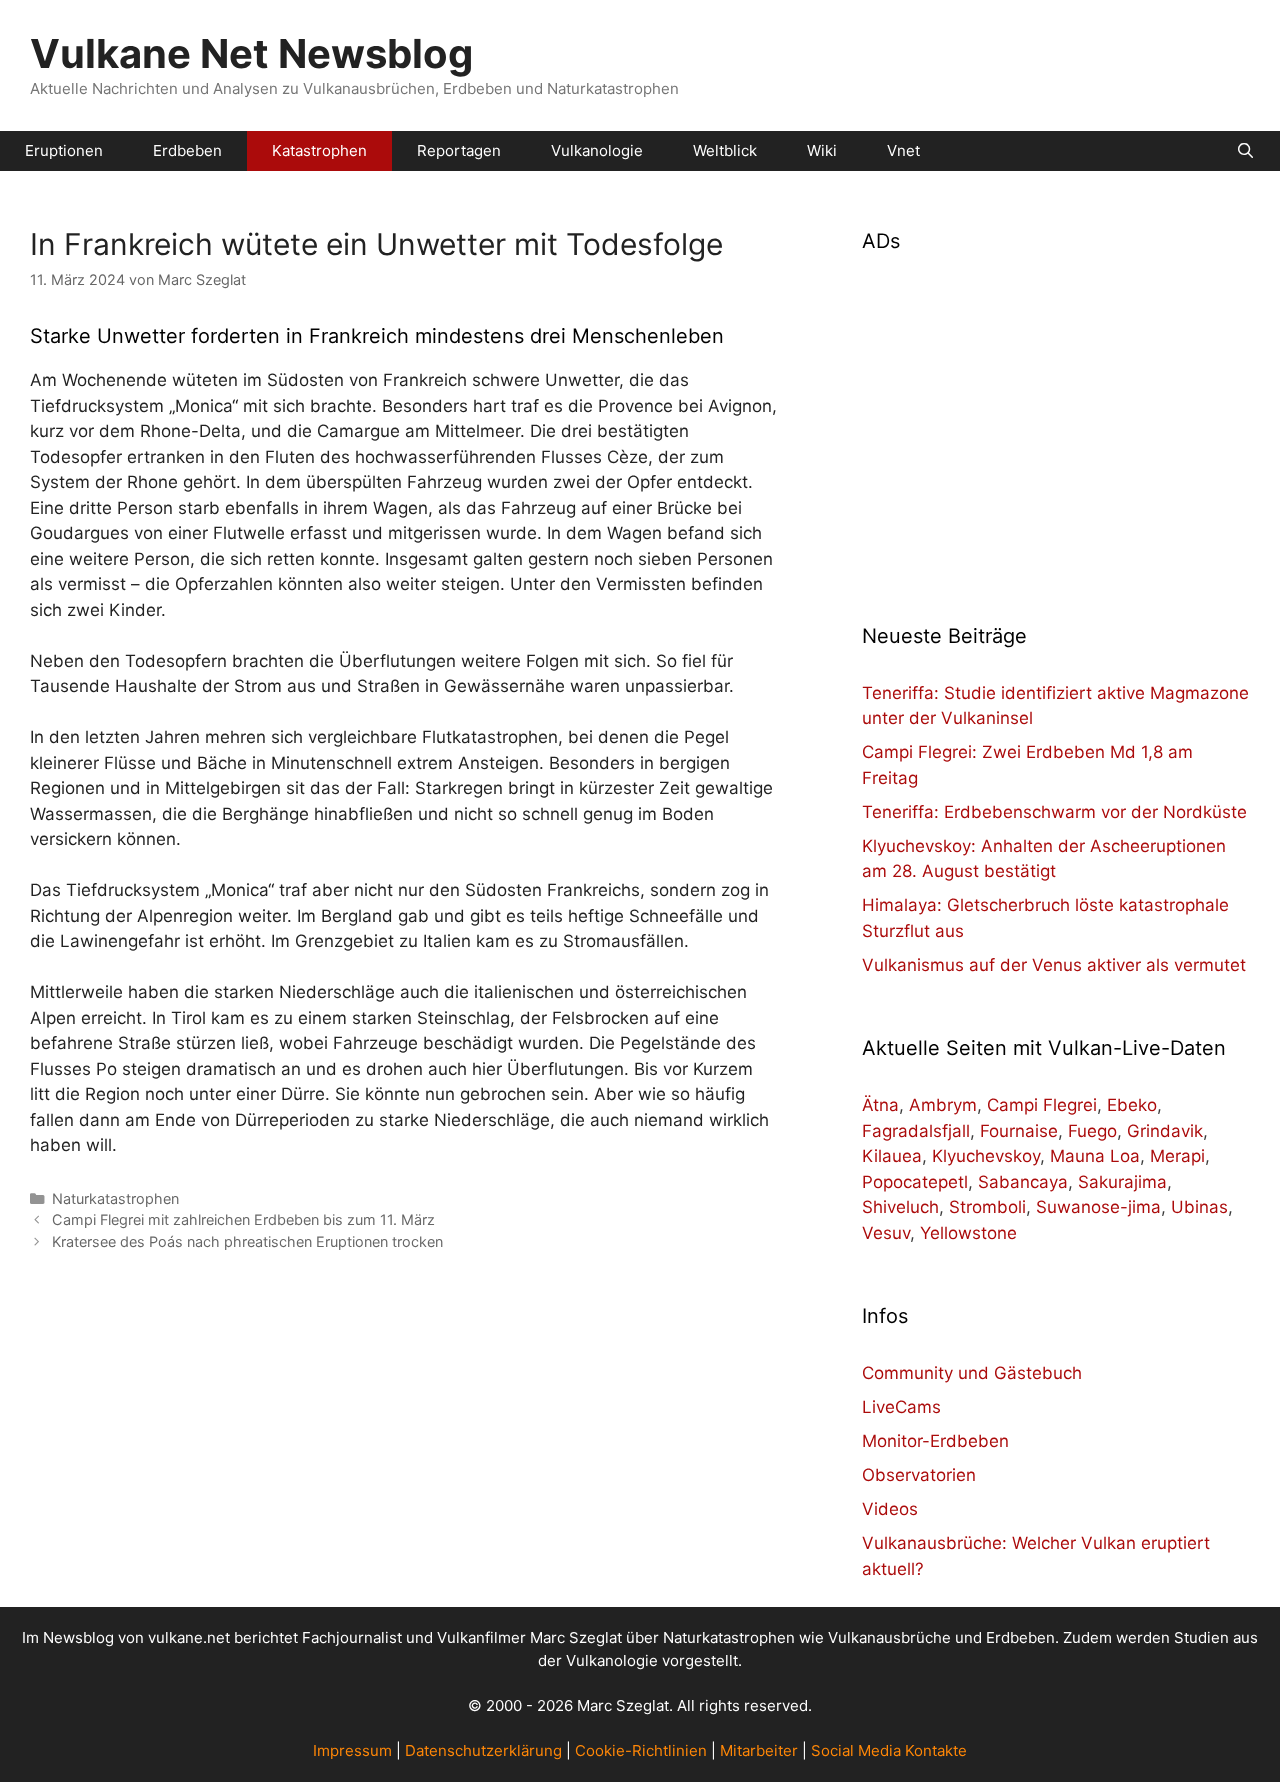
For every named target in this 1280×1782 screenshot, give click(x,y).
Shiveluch (900, 1207)
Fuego (1092, 1131)
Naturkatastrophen (115, 1198)
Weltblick (725, 150)
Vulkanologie (597, 150)
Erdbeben (187, 150)
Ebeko (1132, 1105)
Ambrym (943, 1105)
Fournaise (1019, 1131)
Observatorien (919, 1475)
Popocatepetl (915, 1182)
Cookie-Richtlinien (641, 1750)
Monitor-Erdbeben (935, 1441)
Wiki (822, 150)
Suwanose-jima (1098, 1207)
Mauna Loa (1095, 1156)
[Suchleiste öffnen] (1245, 151)
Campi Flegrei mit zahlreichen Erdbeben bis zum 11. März (243, 1219)
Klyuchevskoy (986, 1156)
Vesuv (886, 1233)
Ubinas (1199, 1207)
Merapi (1177, 1156)
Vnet (903, 150)
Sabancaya (1023, 1182)
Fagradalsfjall (916, 1131)
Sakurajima (1122, 1182)
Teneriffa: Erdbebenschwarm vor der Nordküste (1054, 812)
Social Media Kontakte (889, 1750)
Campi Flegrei (1042, 1105)
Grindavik (1165, 1131)
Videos (890, 1509)
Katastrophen (319, 150)
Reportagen (459, 150)
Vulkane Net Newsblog (251, 53)
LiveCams (901, 1407)
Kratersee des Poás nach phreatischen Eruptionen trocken (247, 1241)
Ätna (880, 1105)
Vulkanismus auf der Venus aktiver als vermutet (1054, 965)
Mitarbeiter (759, 1750)
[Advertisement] (1056, 426)
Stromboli (987, 1207)
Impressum (352, 1750)
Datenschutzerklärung (483, 1750)
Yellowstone (968, 1233)
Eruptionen (64, 150)
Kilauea (892, 1156)
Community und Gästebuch (972, 1373)
